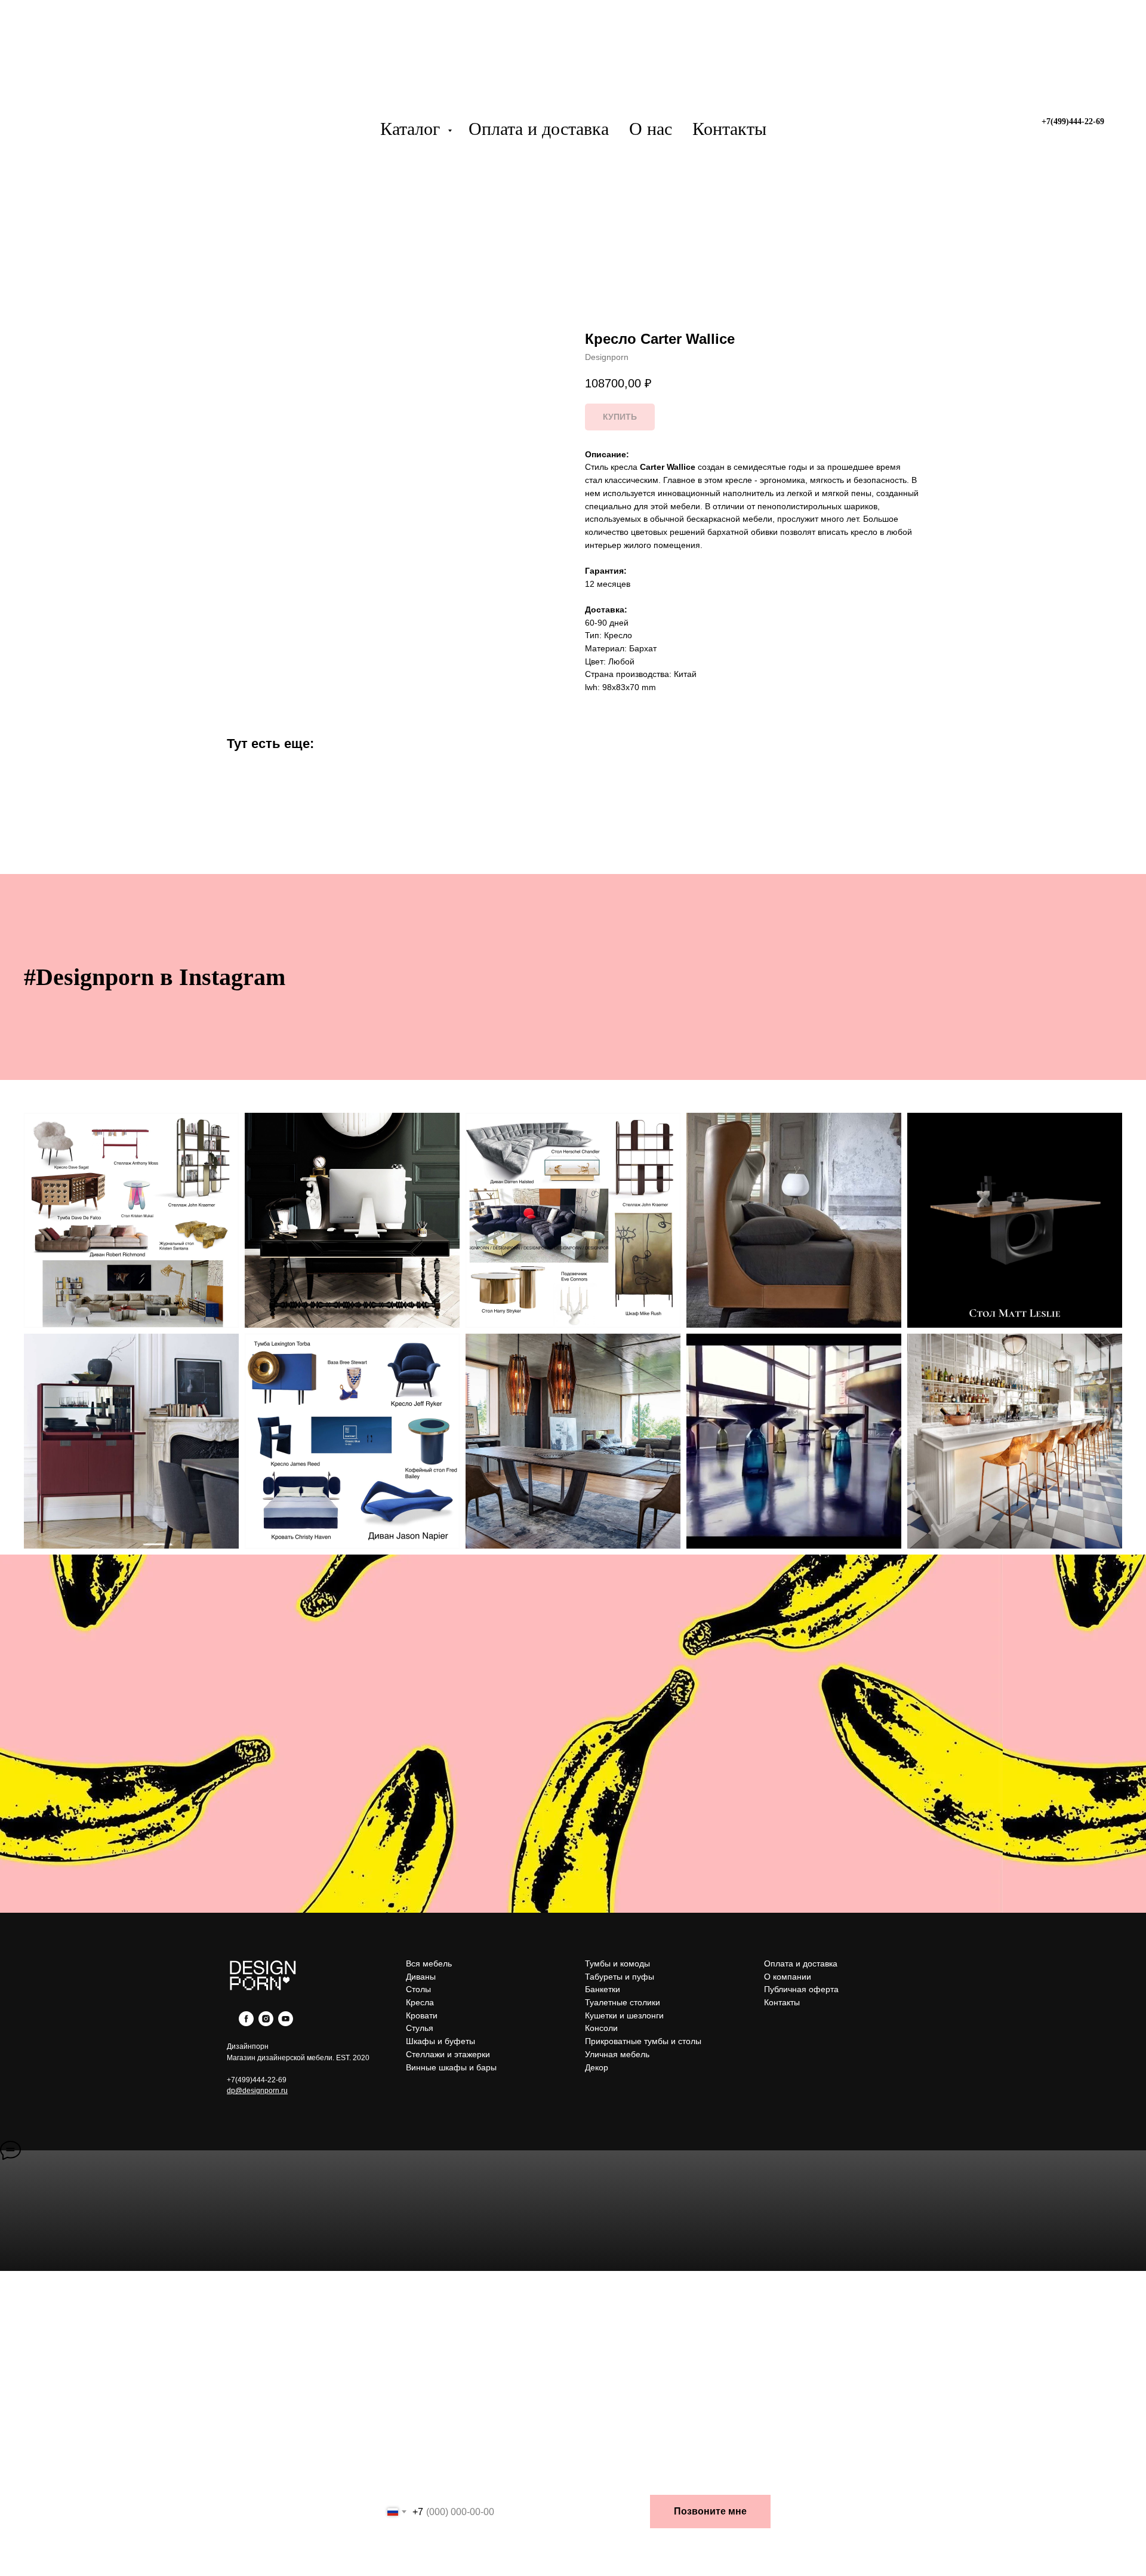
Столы (418, 1989)
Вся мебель (429, 1963)
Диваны (421, 1977)
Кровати (422, 2015)
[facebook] (246, 2023)
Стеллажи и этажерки (448, 2054)
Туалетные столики (623, 2002)
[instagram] (266, 2023)
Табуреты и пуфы (620, 1977)
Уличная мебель (617, 2054)
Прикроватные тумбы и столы (643, 2041)
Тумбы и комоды (617, 1963)
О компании (788, 1977)
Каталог (412, 129)
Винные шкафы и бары (451, 2067)
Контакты (729, 129)
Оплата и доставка (539, 129)
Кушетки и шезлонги (624, 2015)
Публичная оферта (801, 1989)
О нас (651, 129)
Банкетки (603, 1989)
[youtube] (286, 2023)
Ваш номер (406, 2482)
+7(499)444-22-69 (257, 2080)
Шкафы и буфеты (440, 2041)
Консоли (601, 2028)
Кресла (420, 2002)
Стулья (420, 2028)
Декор (597, 2067)
